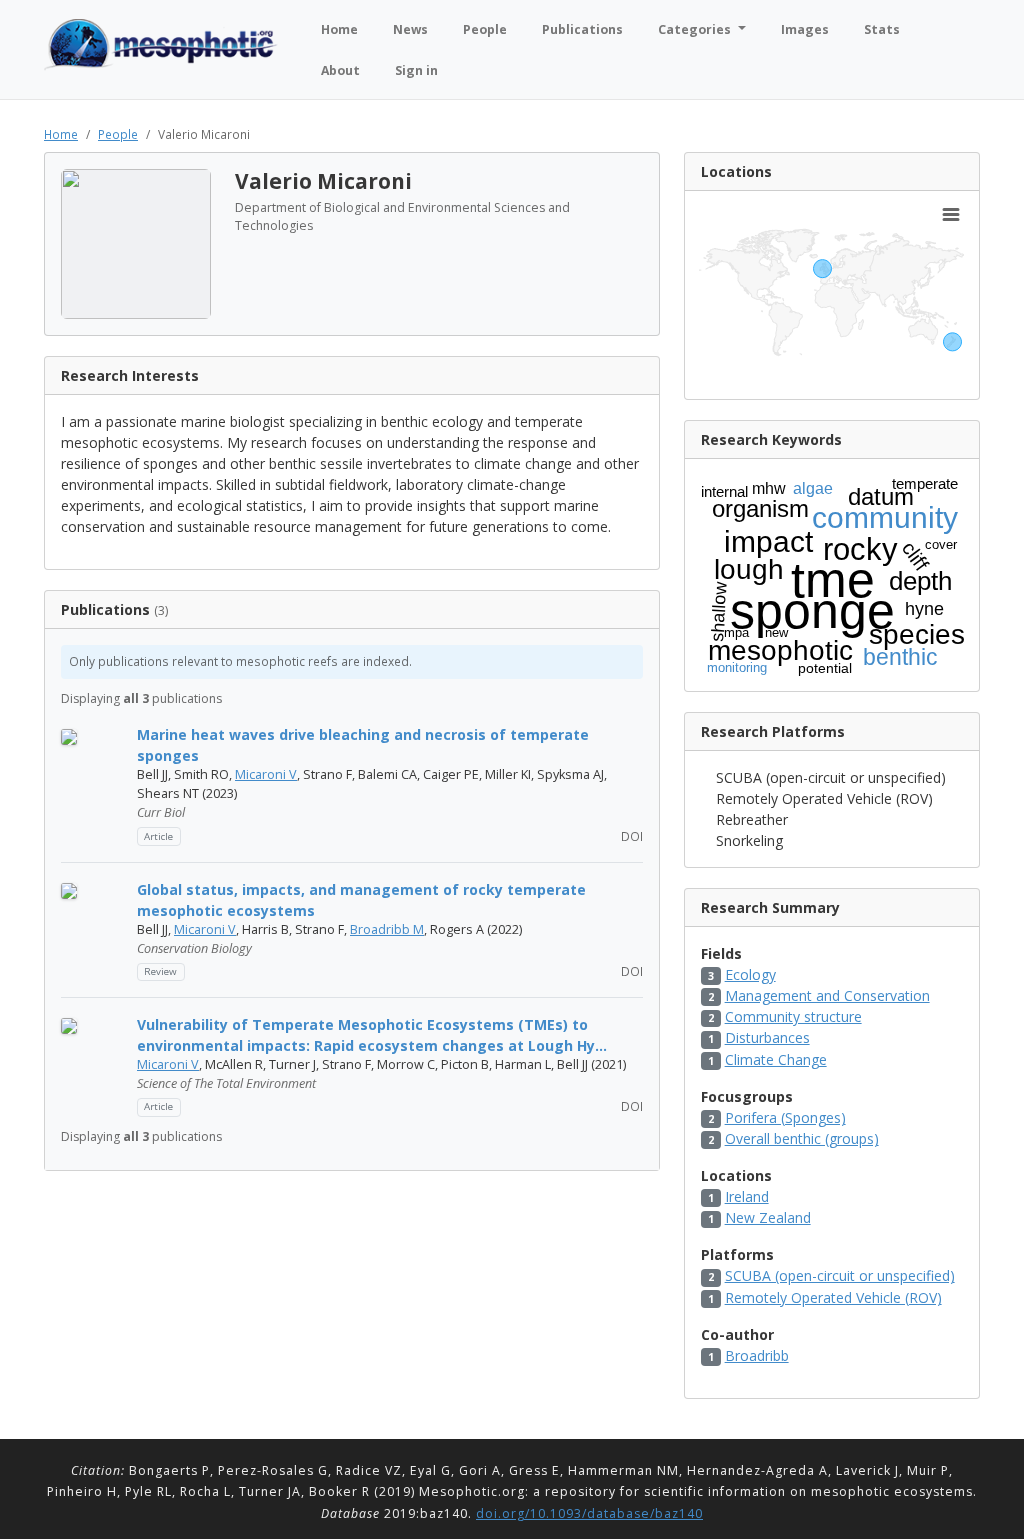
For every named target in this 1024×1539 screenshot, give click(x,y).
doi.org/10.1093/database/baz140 (589, 1513)
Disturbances (767, 1037)
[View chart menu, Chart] (951, 215)
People (118, 134)
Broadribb (757, 1355)
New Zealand (768, 1217)
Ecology (750, 974)
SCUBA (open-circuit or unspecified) (840, 1275)
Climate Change (776, 1059)
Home (61, 134)
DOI (630, 836)
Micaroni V (266, 774)
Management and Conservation (827, 995)
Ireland (747, 1196)
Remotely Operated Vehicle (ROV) (833, 1297)
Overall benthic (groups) (802, 1138)
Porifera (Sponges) (785, 1117)
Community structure (793, 1016)
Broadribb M (387, 929)
